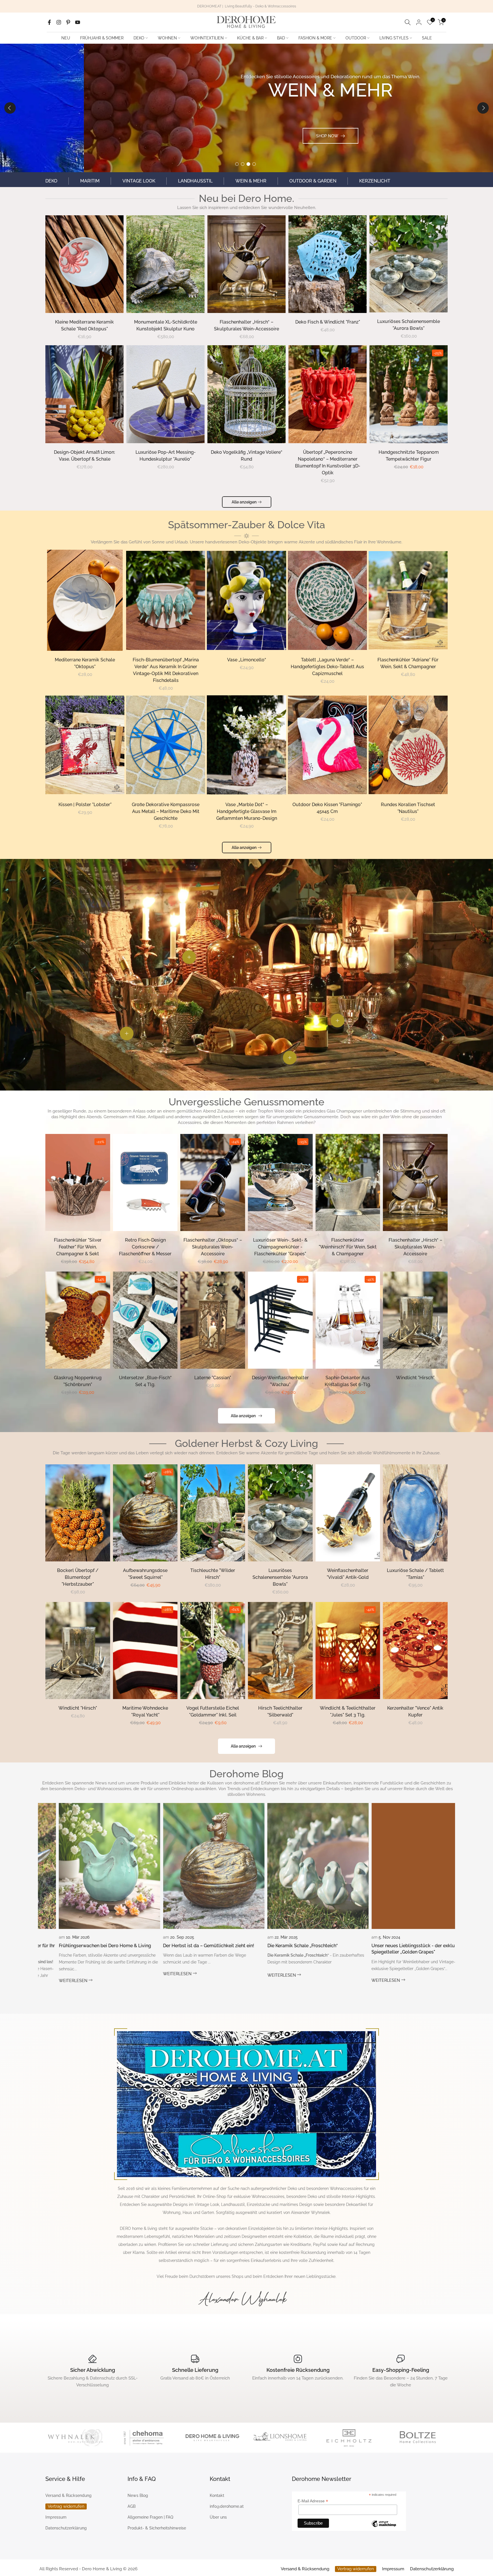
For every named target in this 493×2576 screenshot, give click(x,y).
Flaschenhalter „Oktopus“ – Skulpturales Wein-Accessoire (213, 1247)
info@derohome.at (227, 2506)
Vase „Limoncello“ (247, 660)
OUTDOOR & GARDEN (313, 181)
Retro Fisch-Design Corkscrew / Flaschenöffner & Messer (145, 1247)
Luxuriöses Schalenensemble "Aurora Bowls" (280, 1577)
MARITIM (90, 181)
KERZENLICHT (375, 181)
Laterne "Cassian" (213, 1378)
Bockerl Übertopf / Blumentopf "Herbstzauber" (78, 1577)
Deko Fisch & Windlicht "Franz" (328, 322)
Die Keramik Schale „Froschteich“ (192, 1946)
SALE (427, 38)
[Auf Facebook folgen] (49, 22)
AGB (132, 2506)
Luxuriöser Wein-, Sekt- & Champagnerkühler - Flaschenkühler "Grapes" (280, 1247)
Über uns (218, 2517)
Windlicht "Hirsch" (415, 1378)
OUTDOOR (356, 38)
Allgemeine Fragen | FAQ (150, 2517)
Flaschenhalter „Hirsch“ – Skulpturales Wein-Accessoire (415, 1247)
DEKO (139, 38)
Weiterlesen (67, 1974)
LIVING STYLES (394, 38)
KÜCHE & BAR (250, 38)
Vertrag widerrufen (66, 2506)
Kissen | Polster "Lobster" (85, 805)
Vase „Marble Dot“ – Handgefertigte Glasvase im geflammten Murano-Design (247, 811)
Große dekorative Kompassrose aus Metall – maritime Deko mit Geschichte (166, 811)
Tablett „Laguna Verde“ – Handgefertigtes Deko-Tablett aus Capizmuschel (327, 667)
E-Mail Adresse (313, 2501)
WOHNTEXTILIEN (207, 38)
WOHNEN (167, 38)
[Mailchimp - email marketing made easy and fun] (384, 2525)
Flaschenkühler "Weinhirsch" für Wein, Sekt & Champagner (348, 1247)
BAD (281, 38)
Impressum (56, 2517)
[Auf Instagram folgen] (59, 22)
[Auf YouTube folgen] (78, 22)
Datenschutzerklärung (66, 2528)
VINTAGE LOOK (139, 181)
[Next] (483, 108)
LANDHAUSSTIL (195, 181)
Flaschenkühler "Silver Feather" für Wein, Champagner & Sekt (78, 1247)
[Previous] (10, 108)
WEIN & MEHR (251, 181)
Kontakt (217, 2495)
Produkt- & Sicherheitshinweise (157, 2528)
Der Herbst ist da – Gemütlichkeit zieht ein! (98, 1946)
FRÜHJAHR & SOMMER (102, 38)
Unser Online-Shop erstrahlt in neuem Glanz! (412, 1946)
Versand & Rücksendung (68, 2495)
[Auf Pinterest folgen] (68, 22)
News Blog (138, 2495)
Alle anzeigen (244, 502)
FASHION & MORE (315, 38)
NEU (66, 38)
